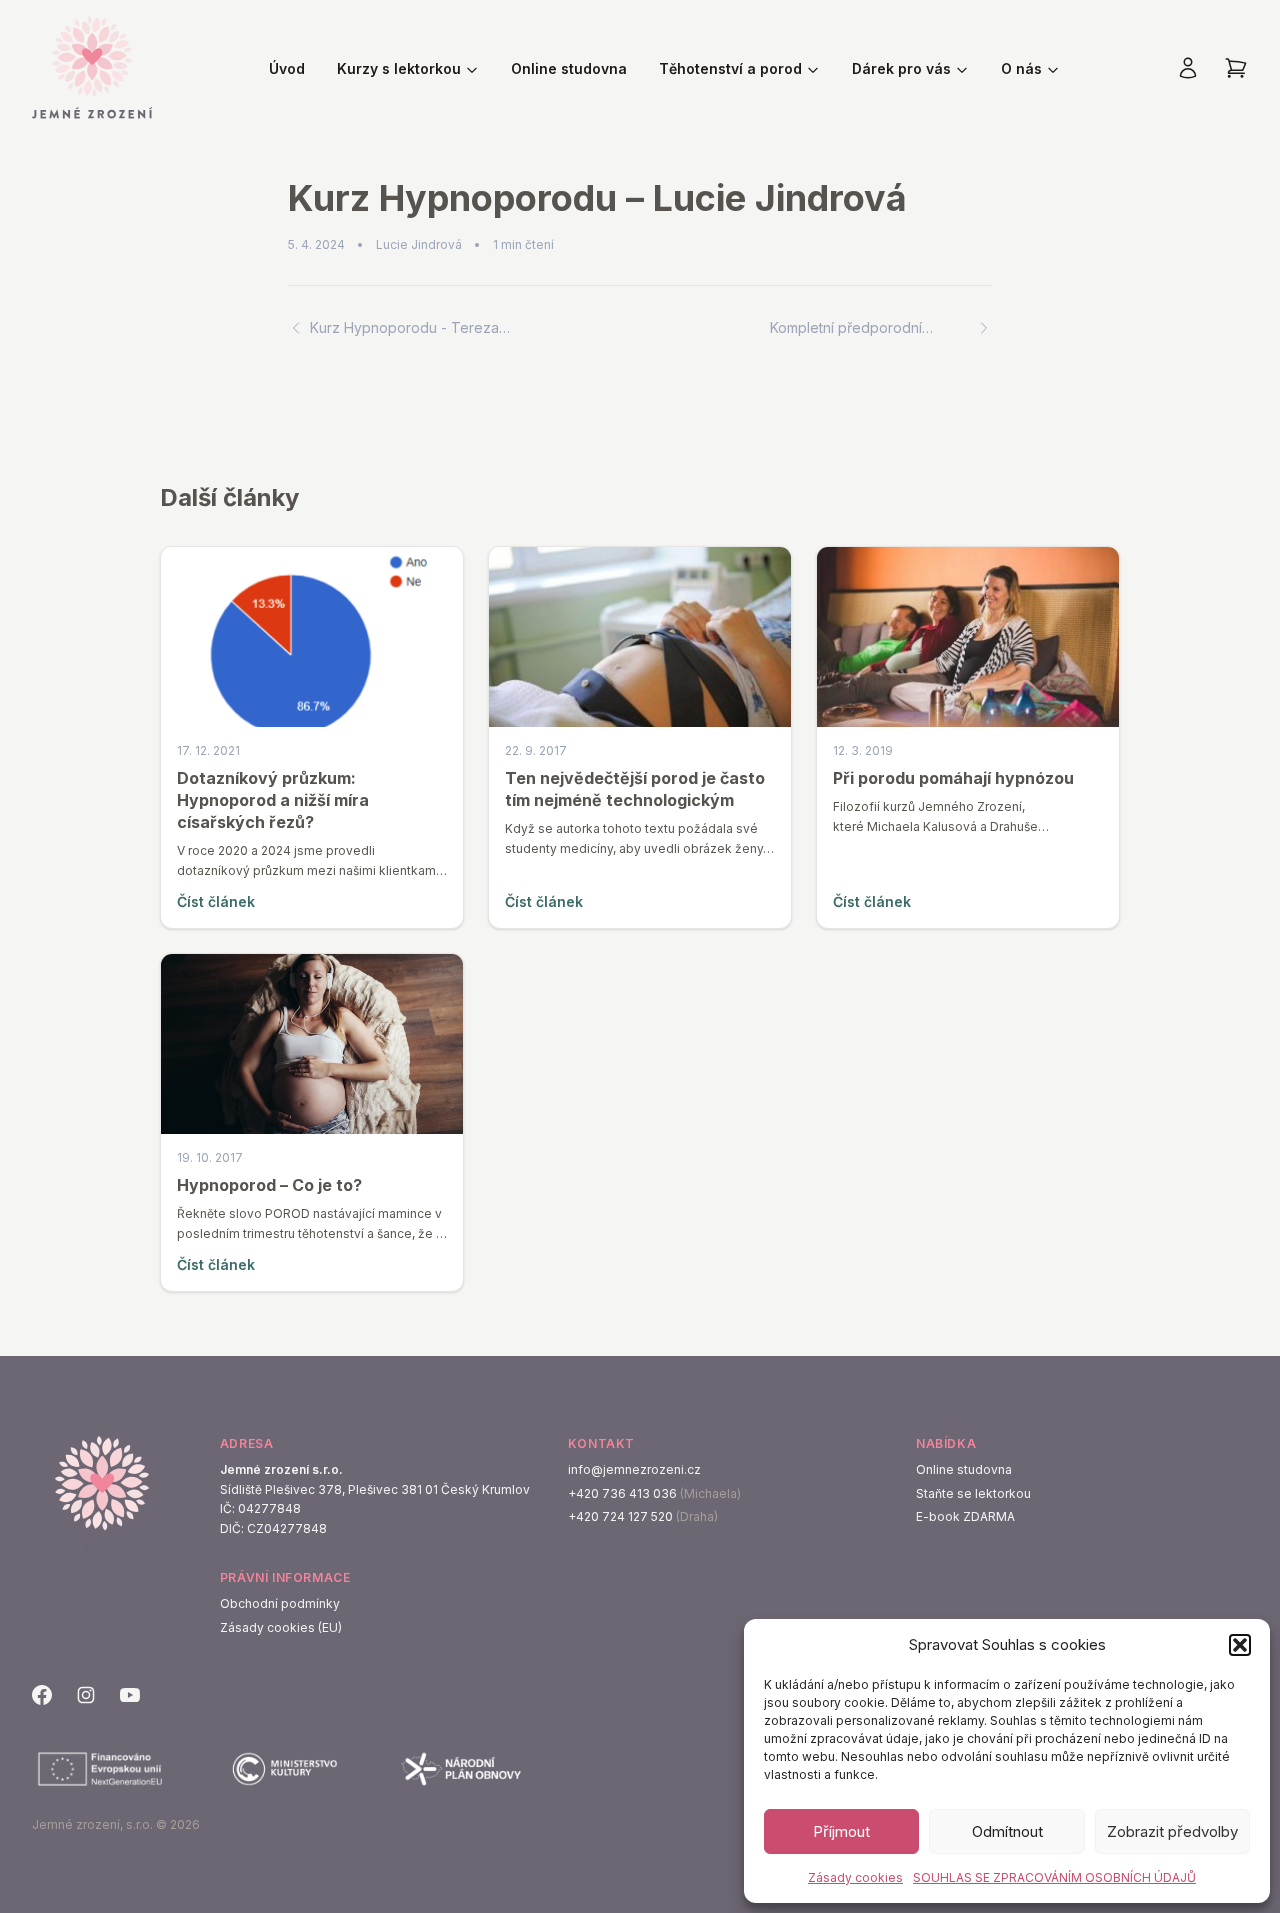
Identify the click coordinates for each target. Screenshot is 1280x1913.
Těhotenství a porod (730, 68)
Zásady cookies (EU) (281, 1627)
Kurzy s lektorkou (399, 68)
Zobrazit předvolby (1172, 1831)
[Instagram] (86, 1695)
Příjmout (841, 1831)
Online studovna (569, 68)
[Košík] (1236, 68)
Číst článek (216, 901)
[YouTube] (130, 1695)
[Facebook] (42, 1695)
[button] (1240, 1645)
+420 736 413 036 (622, 1493)
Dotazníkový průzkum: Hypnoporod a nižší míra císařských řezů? (273, 800)
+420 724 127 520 (620, 1516)
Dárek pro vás (901, 68)
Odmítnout (1007, 1831)
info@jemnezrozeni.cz (634, 1469)
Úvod (287, 68)
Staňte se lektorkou (973, 1493)
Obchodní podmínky (280, 1603)
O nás (1021, 68)
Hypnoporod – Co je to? (269, 1185)
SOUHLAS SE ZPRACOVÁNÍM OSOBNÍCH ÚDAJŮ (1054, 1877)
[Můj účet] (1188, 68)
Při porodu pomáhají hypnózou (953, 778)
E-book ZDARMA (965, 1516)
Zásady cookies (855, 1877)
